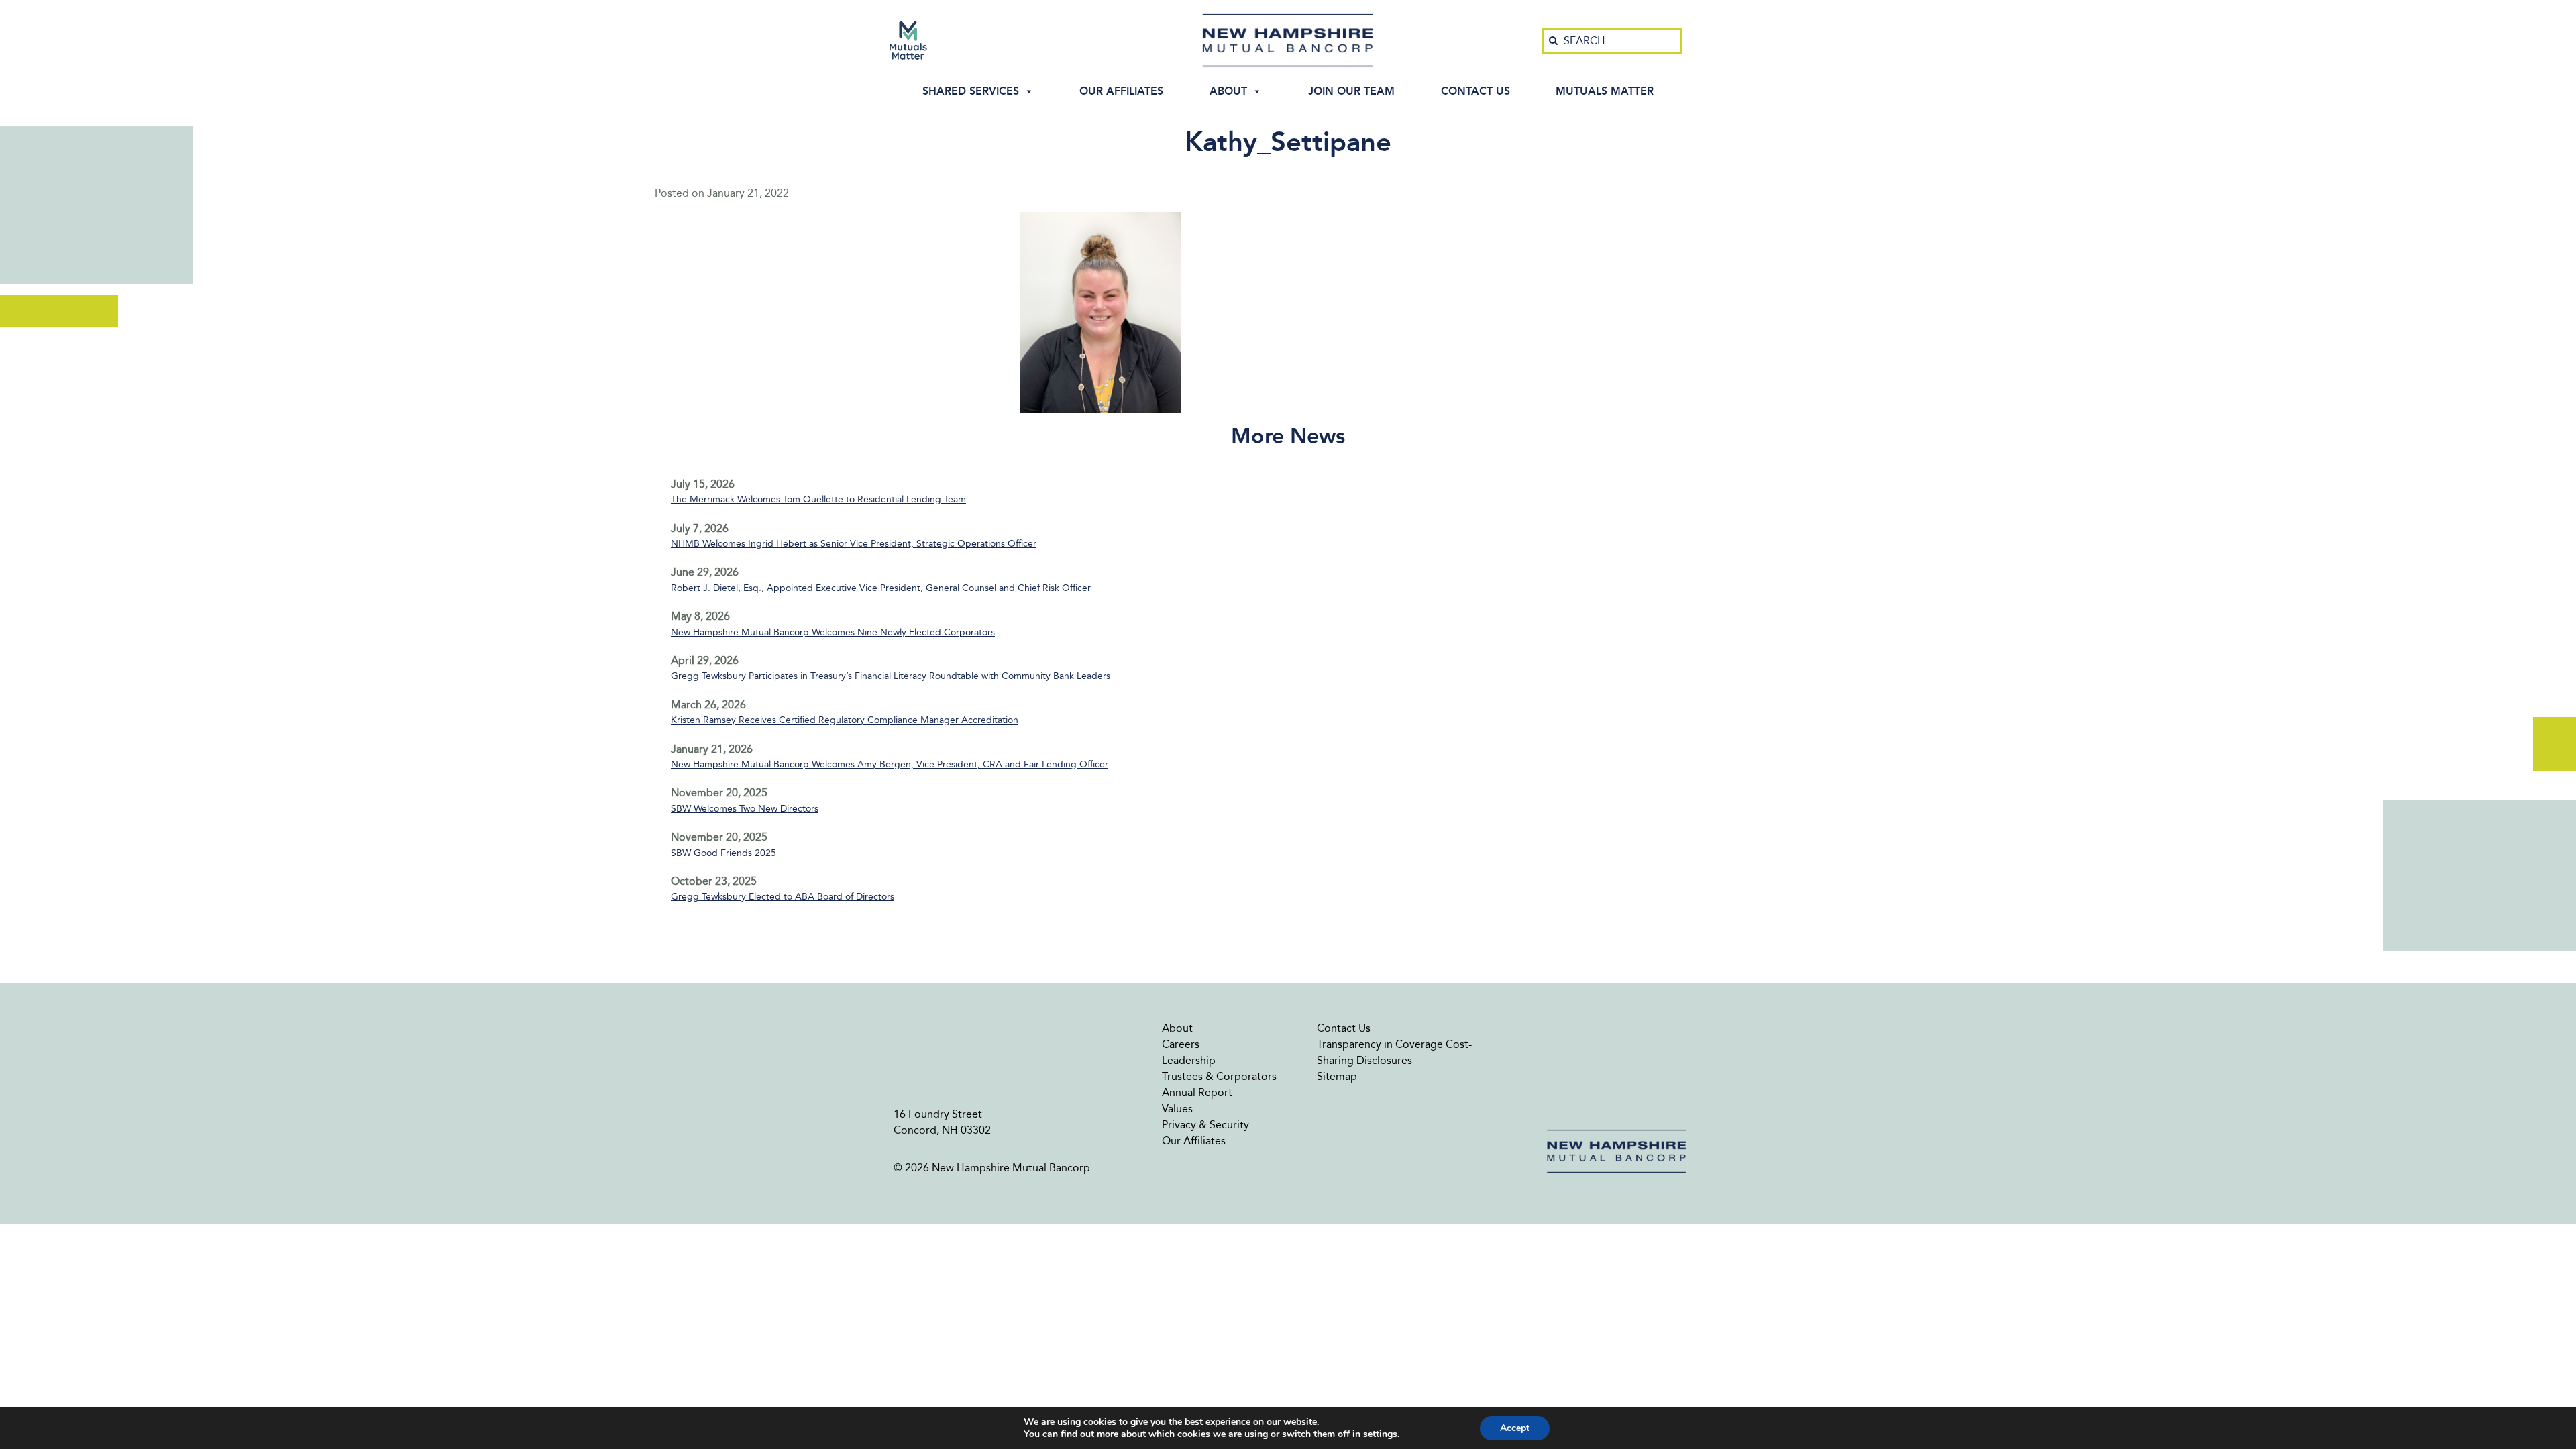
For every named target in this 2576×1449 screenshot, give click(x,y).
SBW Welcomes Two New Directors (745, 809)
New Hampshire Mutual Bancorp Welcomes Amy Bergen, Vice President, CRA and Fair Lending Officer (890, 764)
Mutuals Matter (1605, 91)
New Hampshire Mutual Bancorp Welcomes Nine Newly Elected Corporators (833, 632)
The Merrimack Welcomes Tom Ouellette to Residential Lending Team (818, 499)
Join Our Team (1351, 91)
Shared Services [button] (971, 91)
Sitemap (1337, 1076)
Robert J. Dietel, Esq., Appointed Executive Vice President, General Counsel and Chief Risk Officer (881, 588)
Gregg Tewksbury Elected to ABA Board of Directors (783, 897)
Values (1177, 1109)
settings (1380, 1434)
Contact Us (1475, 91)
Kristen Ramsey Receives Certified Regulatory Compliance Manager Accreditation (845, 720)
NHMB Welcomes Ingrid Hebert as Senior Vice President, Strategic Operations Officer (854, 544)
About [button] (1228, 91)
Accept (1515, 1428)
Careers (1181, 1044)
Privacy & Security (1205, 1125)
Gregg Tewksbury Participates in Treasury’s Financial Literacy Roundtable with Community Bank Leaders (891, 676)
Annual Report (1197, 1092)
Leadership (1189, 1060)
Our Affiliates (1121, 91)
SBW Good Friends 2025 (723, 853)
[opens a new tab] (908, 40)
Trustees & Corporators (1219, 1076)
